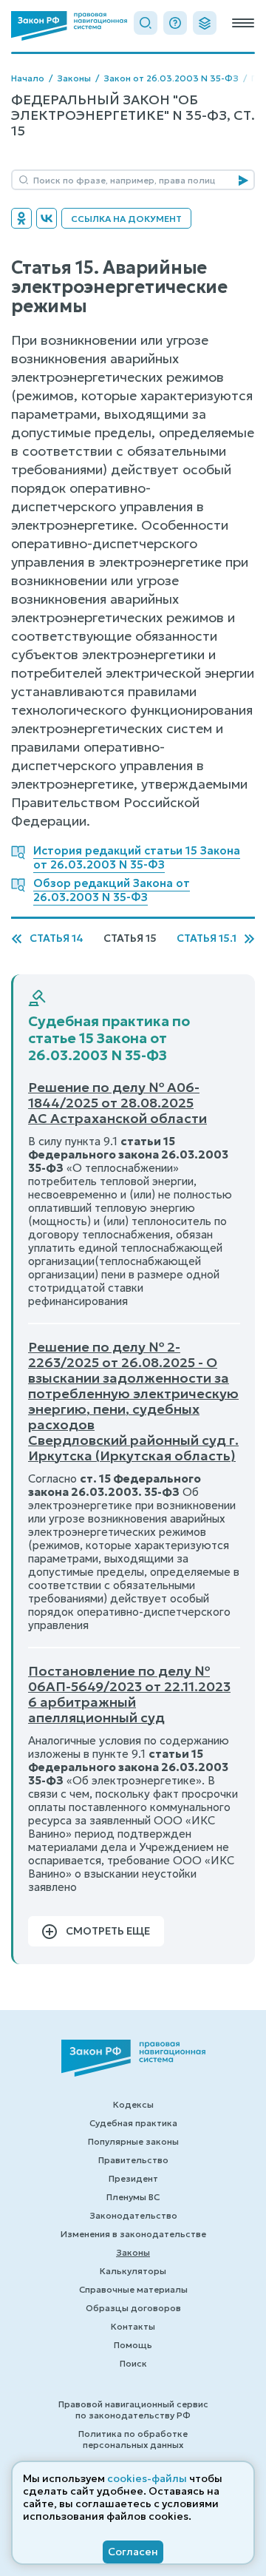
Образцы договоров (133, 2308)
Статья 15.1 (207, 938)
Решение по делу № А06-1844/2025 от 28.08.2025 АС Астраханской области (117, 1103)
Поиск (133, 2363)
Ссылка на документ (126, 219)
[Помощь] (175, 23)
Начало (28, 78)
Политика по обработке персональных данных (133, 2439)
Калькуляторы (133, 2271)
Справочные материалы (133, 2289)
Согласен (133, 2552)
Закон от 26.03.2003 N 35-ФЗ (171, 78)
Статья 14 (57, 938)
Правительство (133, 2160)
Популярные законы (133, 2141)
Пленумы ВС (133, 2197)
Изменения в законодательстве (133, 2234)
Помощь (133, 2345)
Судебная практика (133, 2123)
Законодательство (133, 2215)
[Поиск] (146, 23)
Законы (74, 78)
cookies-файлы (147, 2478)
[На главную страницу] (69, 26)
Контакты (133, 2326)
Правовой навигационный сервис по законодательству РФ (133, 2410)
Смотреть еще (108, 1931)
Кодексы (133, 2104)
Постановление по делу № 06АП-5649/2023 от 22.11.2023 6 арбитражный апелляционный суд (129, 1694)
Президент (133, 2178)
